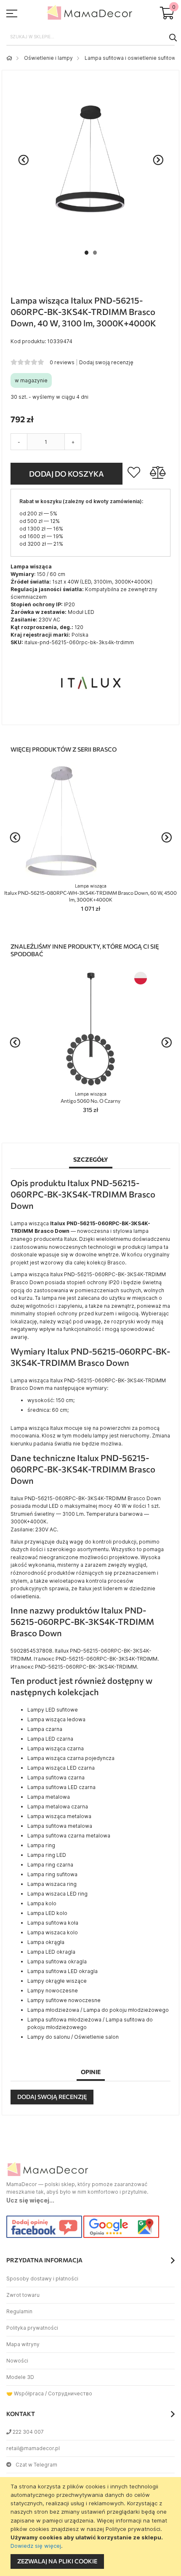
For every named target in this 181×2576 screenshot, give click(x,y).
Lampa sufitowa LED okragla (63, 1971)
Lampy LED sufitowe (53, 1710)
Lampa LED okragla (51, 1952)
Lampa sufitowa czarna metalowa (69, 1836)
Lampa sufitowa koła (53, 1923)
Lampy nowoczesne (53, 1991)
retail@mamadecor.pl (33, 2448)
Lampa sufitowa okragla (57, 1961)
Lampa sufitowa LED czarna (61, 1787)
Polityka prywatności (32, 2328)
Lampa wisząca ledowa (56, 1719)
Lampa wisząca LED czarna (61, 1768)
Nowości (17, 2361)
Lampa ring (41, 1845)
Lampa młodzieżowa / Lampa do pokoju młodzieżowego (98, 2010)
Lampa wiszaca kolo (53, 1932)
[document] (92, 2527)
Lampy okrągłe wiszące (57, 1981)
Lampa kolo (42, 1903)
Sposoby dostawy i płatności (42, 2279)
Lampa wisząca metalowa (59, 1816)
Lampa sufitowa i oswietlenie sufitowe (132, 58)
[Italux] (90, 712)
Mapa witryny (23, 2344)
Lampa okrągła (46, 1942)
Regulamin (19, 2311)
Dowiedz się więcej (36, 2546)
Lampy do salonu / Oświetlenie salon (73, 2037)
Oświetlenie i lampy (48, 58)
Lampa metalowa (49, 1797)
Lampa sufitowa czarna (56, 1777)
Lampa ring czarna (50, 1865)
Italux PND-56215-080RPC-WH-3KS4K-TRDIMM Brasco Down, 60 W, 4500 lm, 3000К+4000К (90, 893)
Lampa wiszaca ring (52, 1884)
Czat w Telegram (36, 2465)
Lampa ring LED (47, 1855)
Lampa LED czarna (50, 1739)
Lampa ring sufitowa (52, 1874)
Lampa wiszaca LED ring (57, 1894)
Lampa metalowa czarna (58, 1807)
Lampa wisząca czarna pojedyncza (71, 1758)
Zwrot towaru (23, 2295)
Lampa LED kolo (47, 1913)
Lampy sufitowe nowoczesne (64, 2000)
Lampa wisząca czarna (56, 1748)
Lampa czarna (45, 1729)
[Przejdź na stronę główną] (9, 58)
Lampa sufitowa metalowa (60, 1826)
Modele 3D (20, 2377)
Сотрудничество (70, 2393)
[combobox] (90, 37)
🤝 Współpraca (25, 2393)
